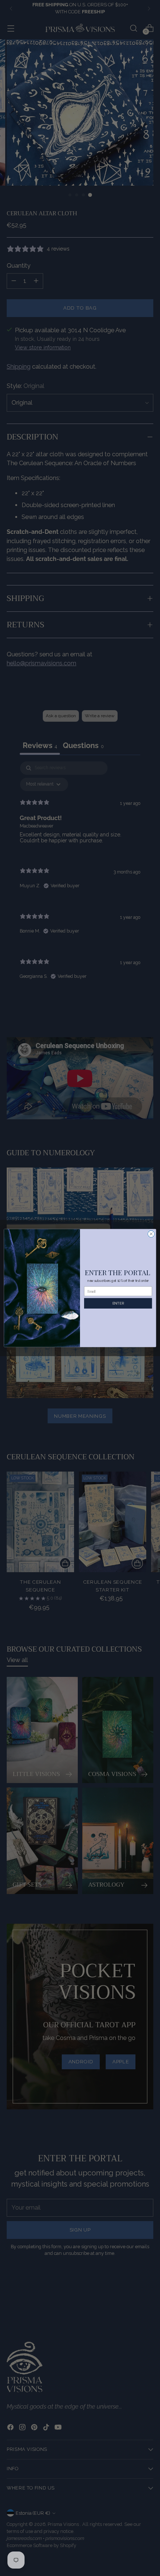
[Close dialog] (151, 1234)
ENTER (118, 1303)
